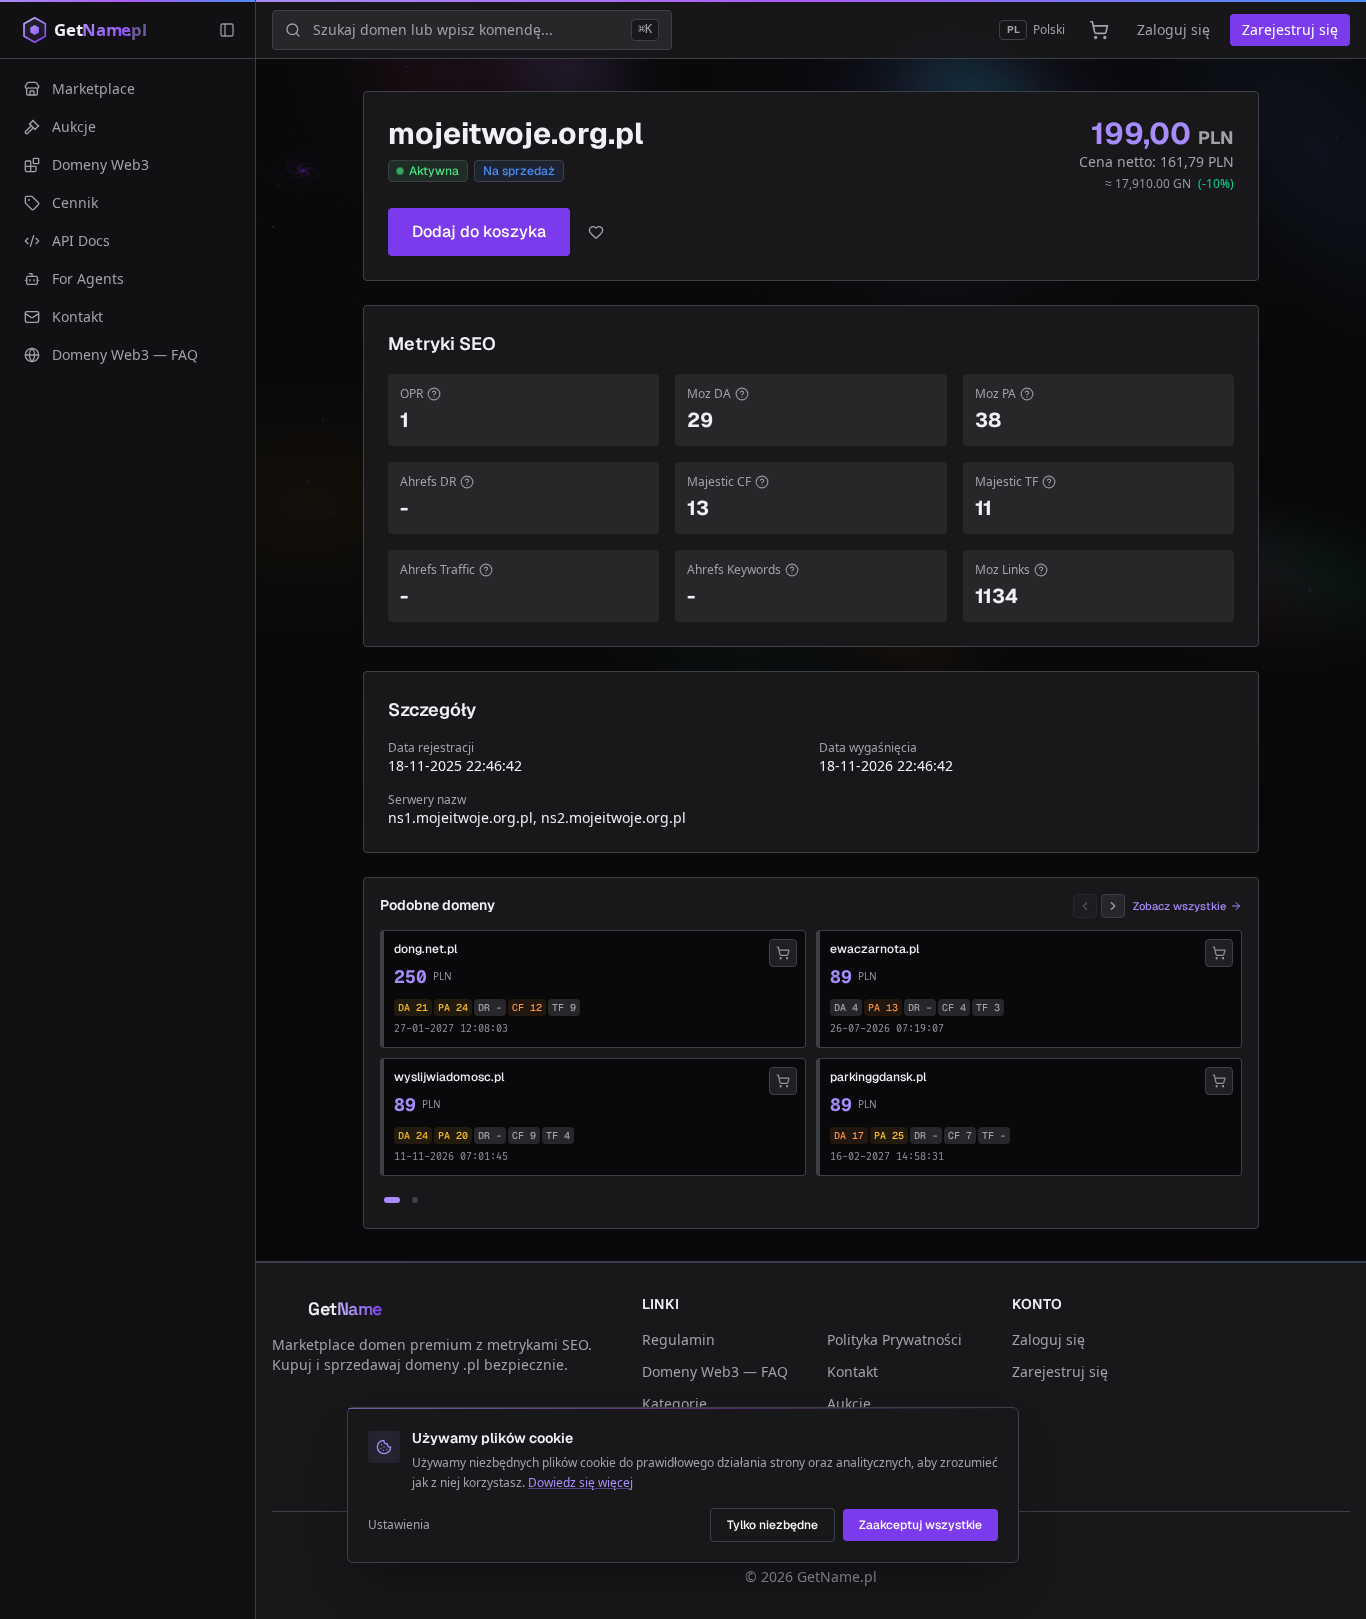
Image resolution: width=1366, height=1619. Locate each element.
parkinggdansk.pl (878, 1077)
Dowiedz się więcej (580, 1482)
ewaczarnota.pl (874, 949)
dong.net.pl (425, 949)
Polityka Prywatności (894, 1339)
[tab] (392, 1200)
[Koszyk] (1099, 30)
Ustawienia (399, 1525)
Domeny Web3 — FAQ (715, 1371)
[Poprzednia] (1085, 906)
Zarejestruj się (1290, 29)
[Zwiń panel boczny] (227, 30)
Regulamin (678, 1339)
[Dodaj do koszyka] (783, 953)
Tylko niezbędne (772, 1525)
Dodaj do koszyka (479, 231)
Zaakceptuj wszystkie (920, 1525)
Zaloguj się (1173, 29)
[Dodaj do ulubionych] (596, 232)
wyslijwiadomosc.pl (449, 1077)
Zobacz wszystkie (1179, 906)
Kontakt (852, 1371)
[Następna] (1113, 906)
